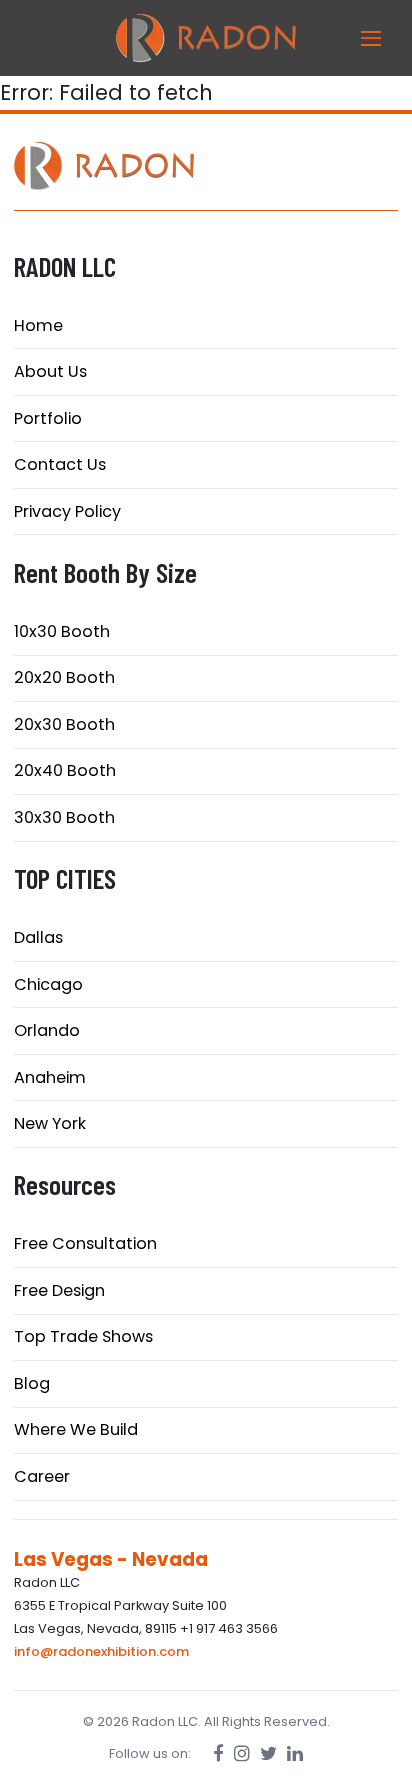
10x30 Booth (62, 631)
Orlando (47, 1030)
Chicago (48, 984)
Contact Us (60, 464)
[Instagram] (242, 1753)
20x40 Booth (65, 770)
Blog (32, 1383)
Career (42, 1476)
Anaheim (50, 1077)
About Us (50, 371)
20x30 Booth (64, 724)
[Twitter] (268, 1753)
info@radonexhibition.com (101, 1651)
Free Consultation (85, 1243)
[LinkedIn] (295, 1753)
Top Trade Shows (83, 1336)
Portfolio (48, 418)
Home (38, 325)
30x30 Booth (64, 817)
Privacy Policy (67, 511)
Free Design (59, 1290)
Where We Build (76, 1429)
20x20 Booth (64, 677)
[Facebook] (218, 1753)
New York (50, 1123)
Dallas (38, 937)
